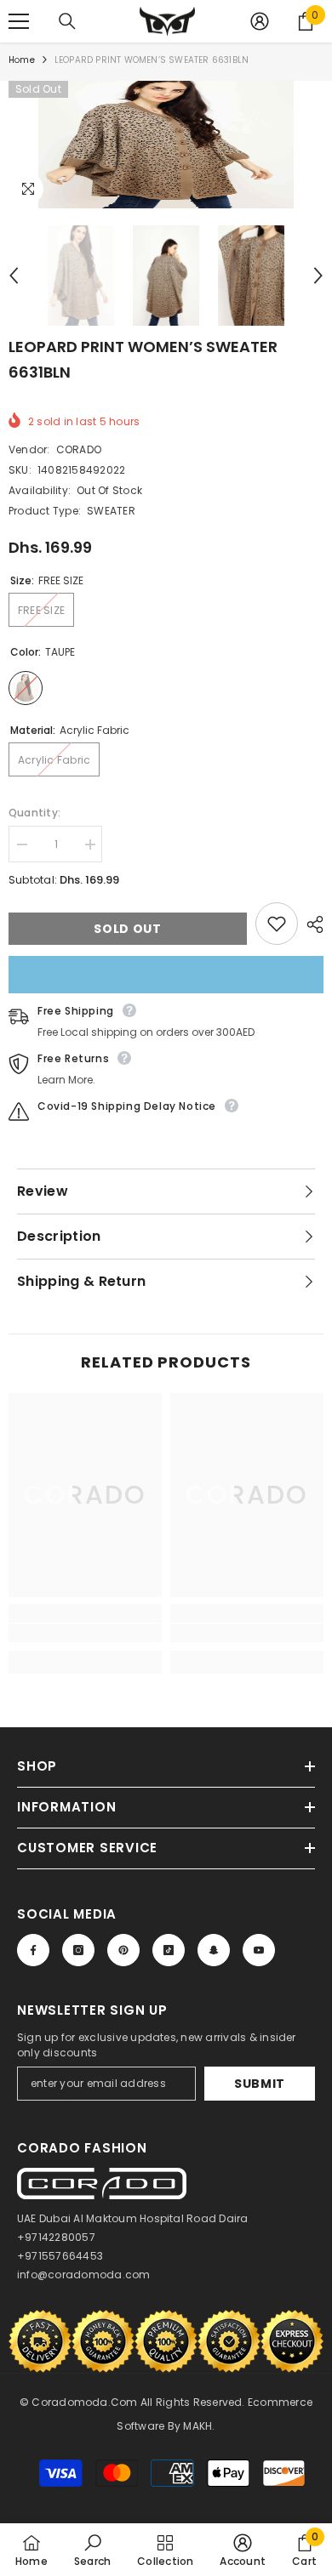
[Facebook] (33, 1950)
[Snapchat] (214, 1950)
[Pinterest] (123, 1950)
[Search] (67, 21)
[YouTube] (259, 1950)
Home (22, 60)
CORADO (79, 449)
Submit (260, 2084)
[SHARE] (311, 924)
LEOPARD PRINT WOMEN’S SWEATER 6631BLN (143, 359)
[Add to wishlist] (277, 924)
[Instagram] (78, 1950)
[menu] (19, 21)
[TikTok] (169, 1950)
